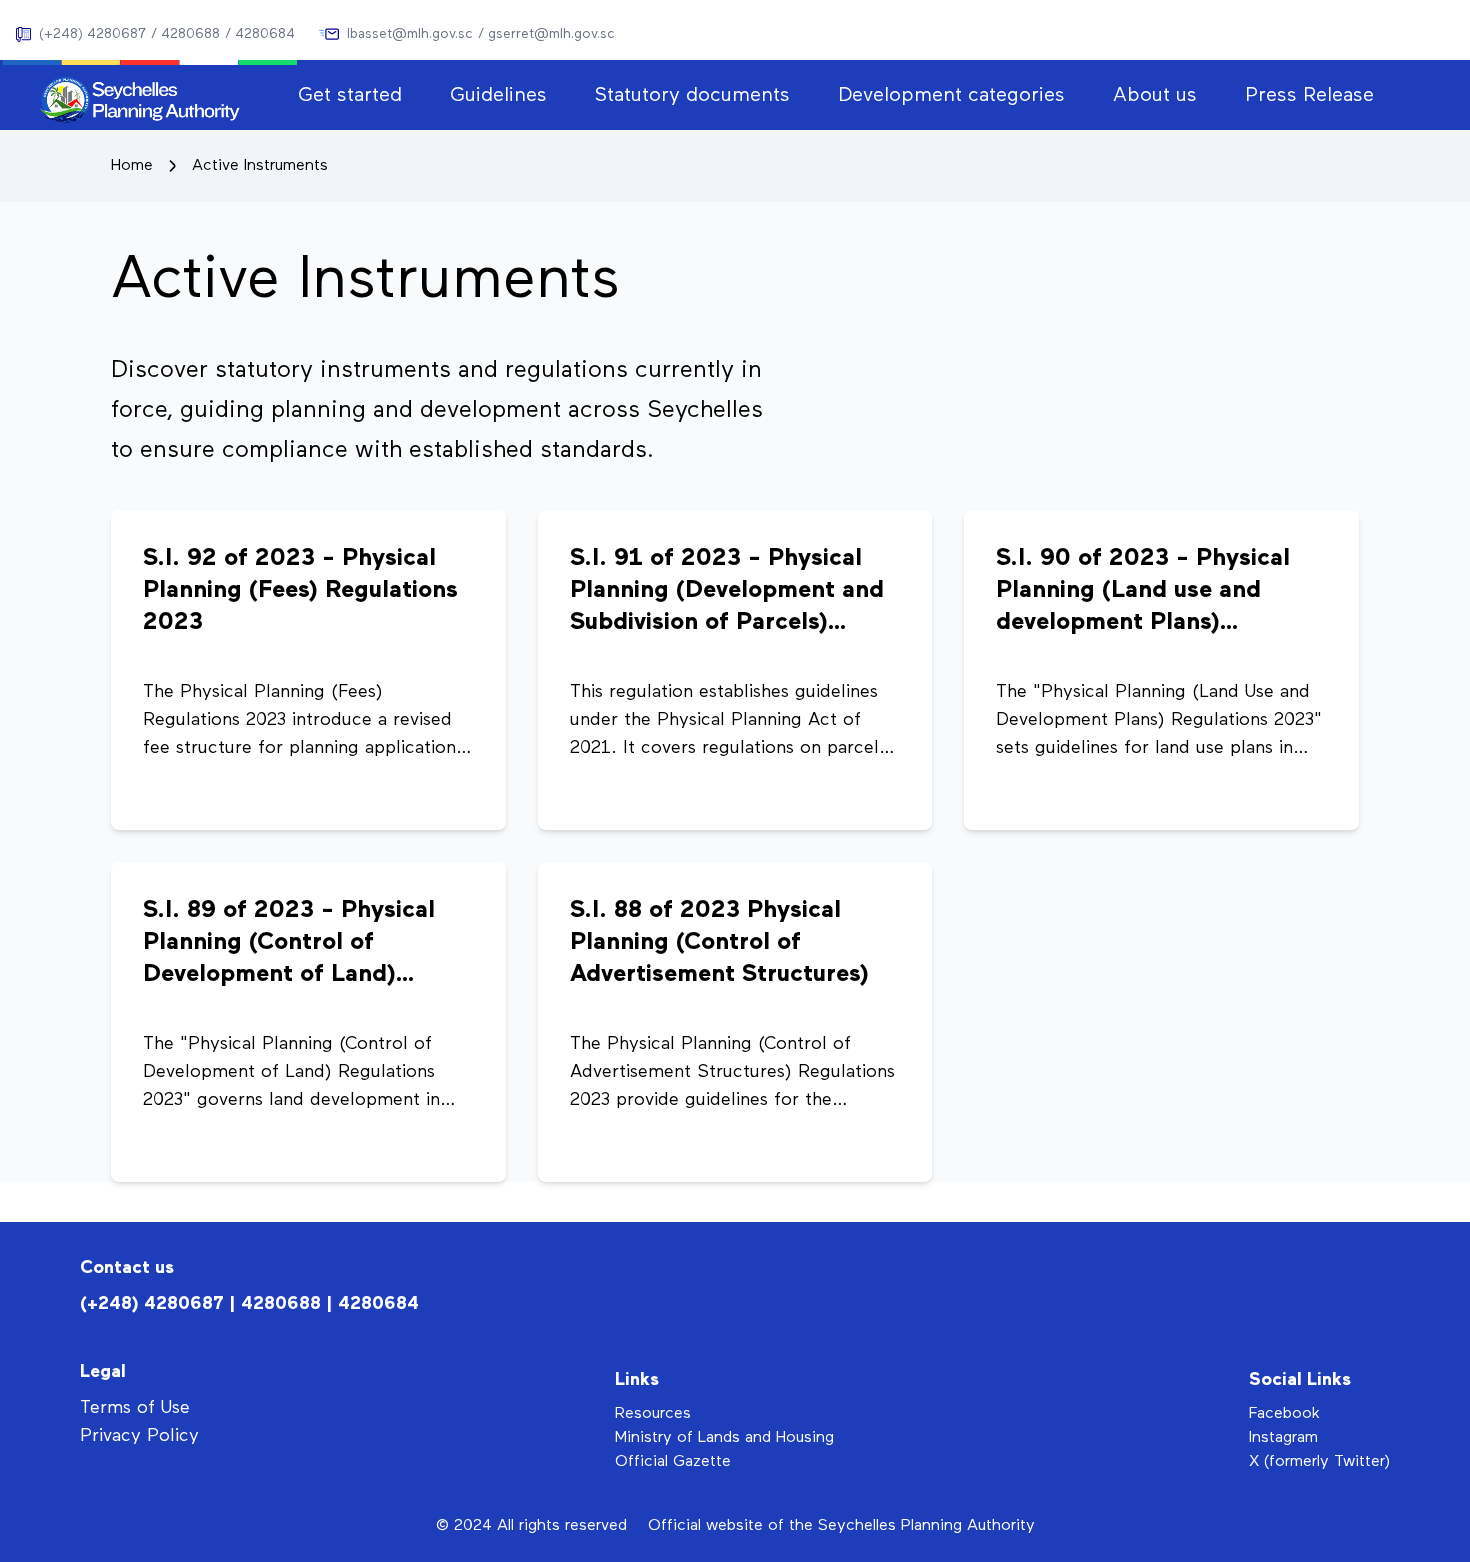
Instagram (1283, 1438)
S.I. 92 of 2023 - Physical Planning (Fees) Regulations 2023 (300, 590)
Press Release (1309, 95)
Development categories (951, 95)
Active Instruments (260, 166)
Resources (653, 1414)
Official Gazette (673, 1462)
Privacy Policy (139, 1436)
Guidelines (498, 95)
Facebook (1284, 1414)
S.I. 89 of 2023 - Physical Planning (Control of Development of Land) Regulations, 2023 (289, 944)
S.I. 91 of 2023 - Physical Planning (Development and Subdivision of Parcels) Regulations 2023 (727, 592)
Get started (350, 95)
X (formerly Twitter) (1319, 1462)
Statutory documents (692, 95)
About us (1155, 95)
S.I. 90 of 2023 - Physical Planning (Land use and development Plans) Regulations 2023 (1143, 592)
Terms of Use (135, 1408)
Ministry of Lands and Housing (724, 1438)
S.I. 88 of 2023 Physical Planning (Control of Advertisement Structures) (719, 942)
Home (132, 166)
